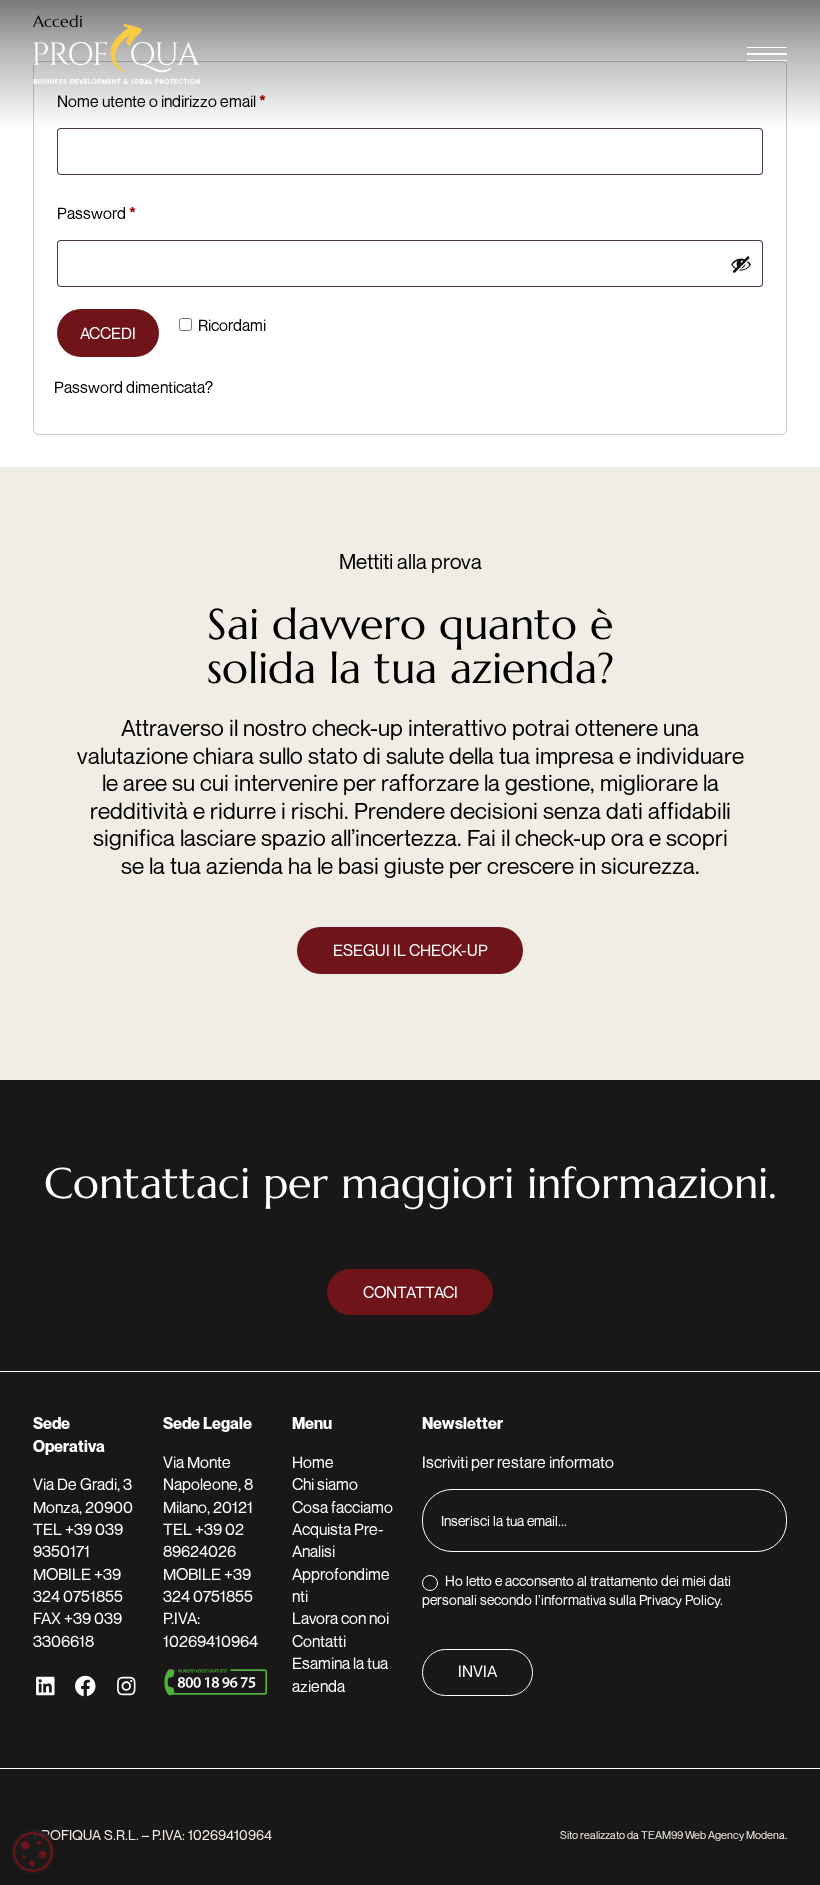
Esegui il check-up (410, 950)
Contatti (319, 1641)
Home (313, 1462)
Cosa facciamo (342, 1507)
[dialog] (33, 1852)
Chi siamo (325, 1484)
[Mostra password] (741, 264)
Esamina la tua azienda (340, 1674)
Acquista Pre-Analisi (338, 1540)
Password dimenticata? (133, 387)
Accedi (108, 333)
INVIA (477, 1671)
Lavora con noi (340, 1618)
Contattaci (410, 1292)
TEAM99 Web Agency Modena (713, 1834)
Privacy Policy (679, 1599)
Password (127, 212)
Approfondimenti (341, 1585)
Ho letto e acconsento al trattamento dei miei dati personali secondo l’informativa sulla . (576, 1589)
